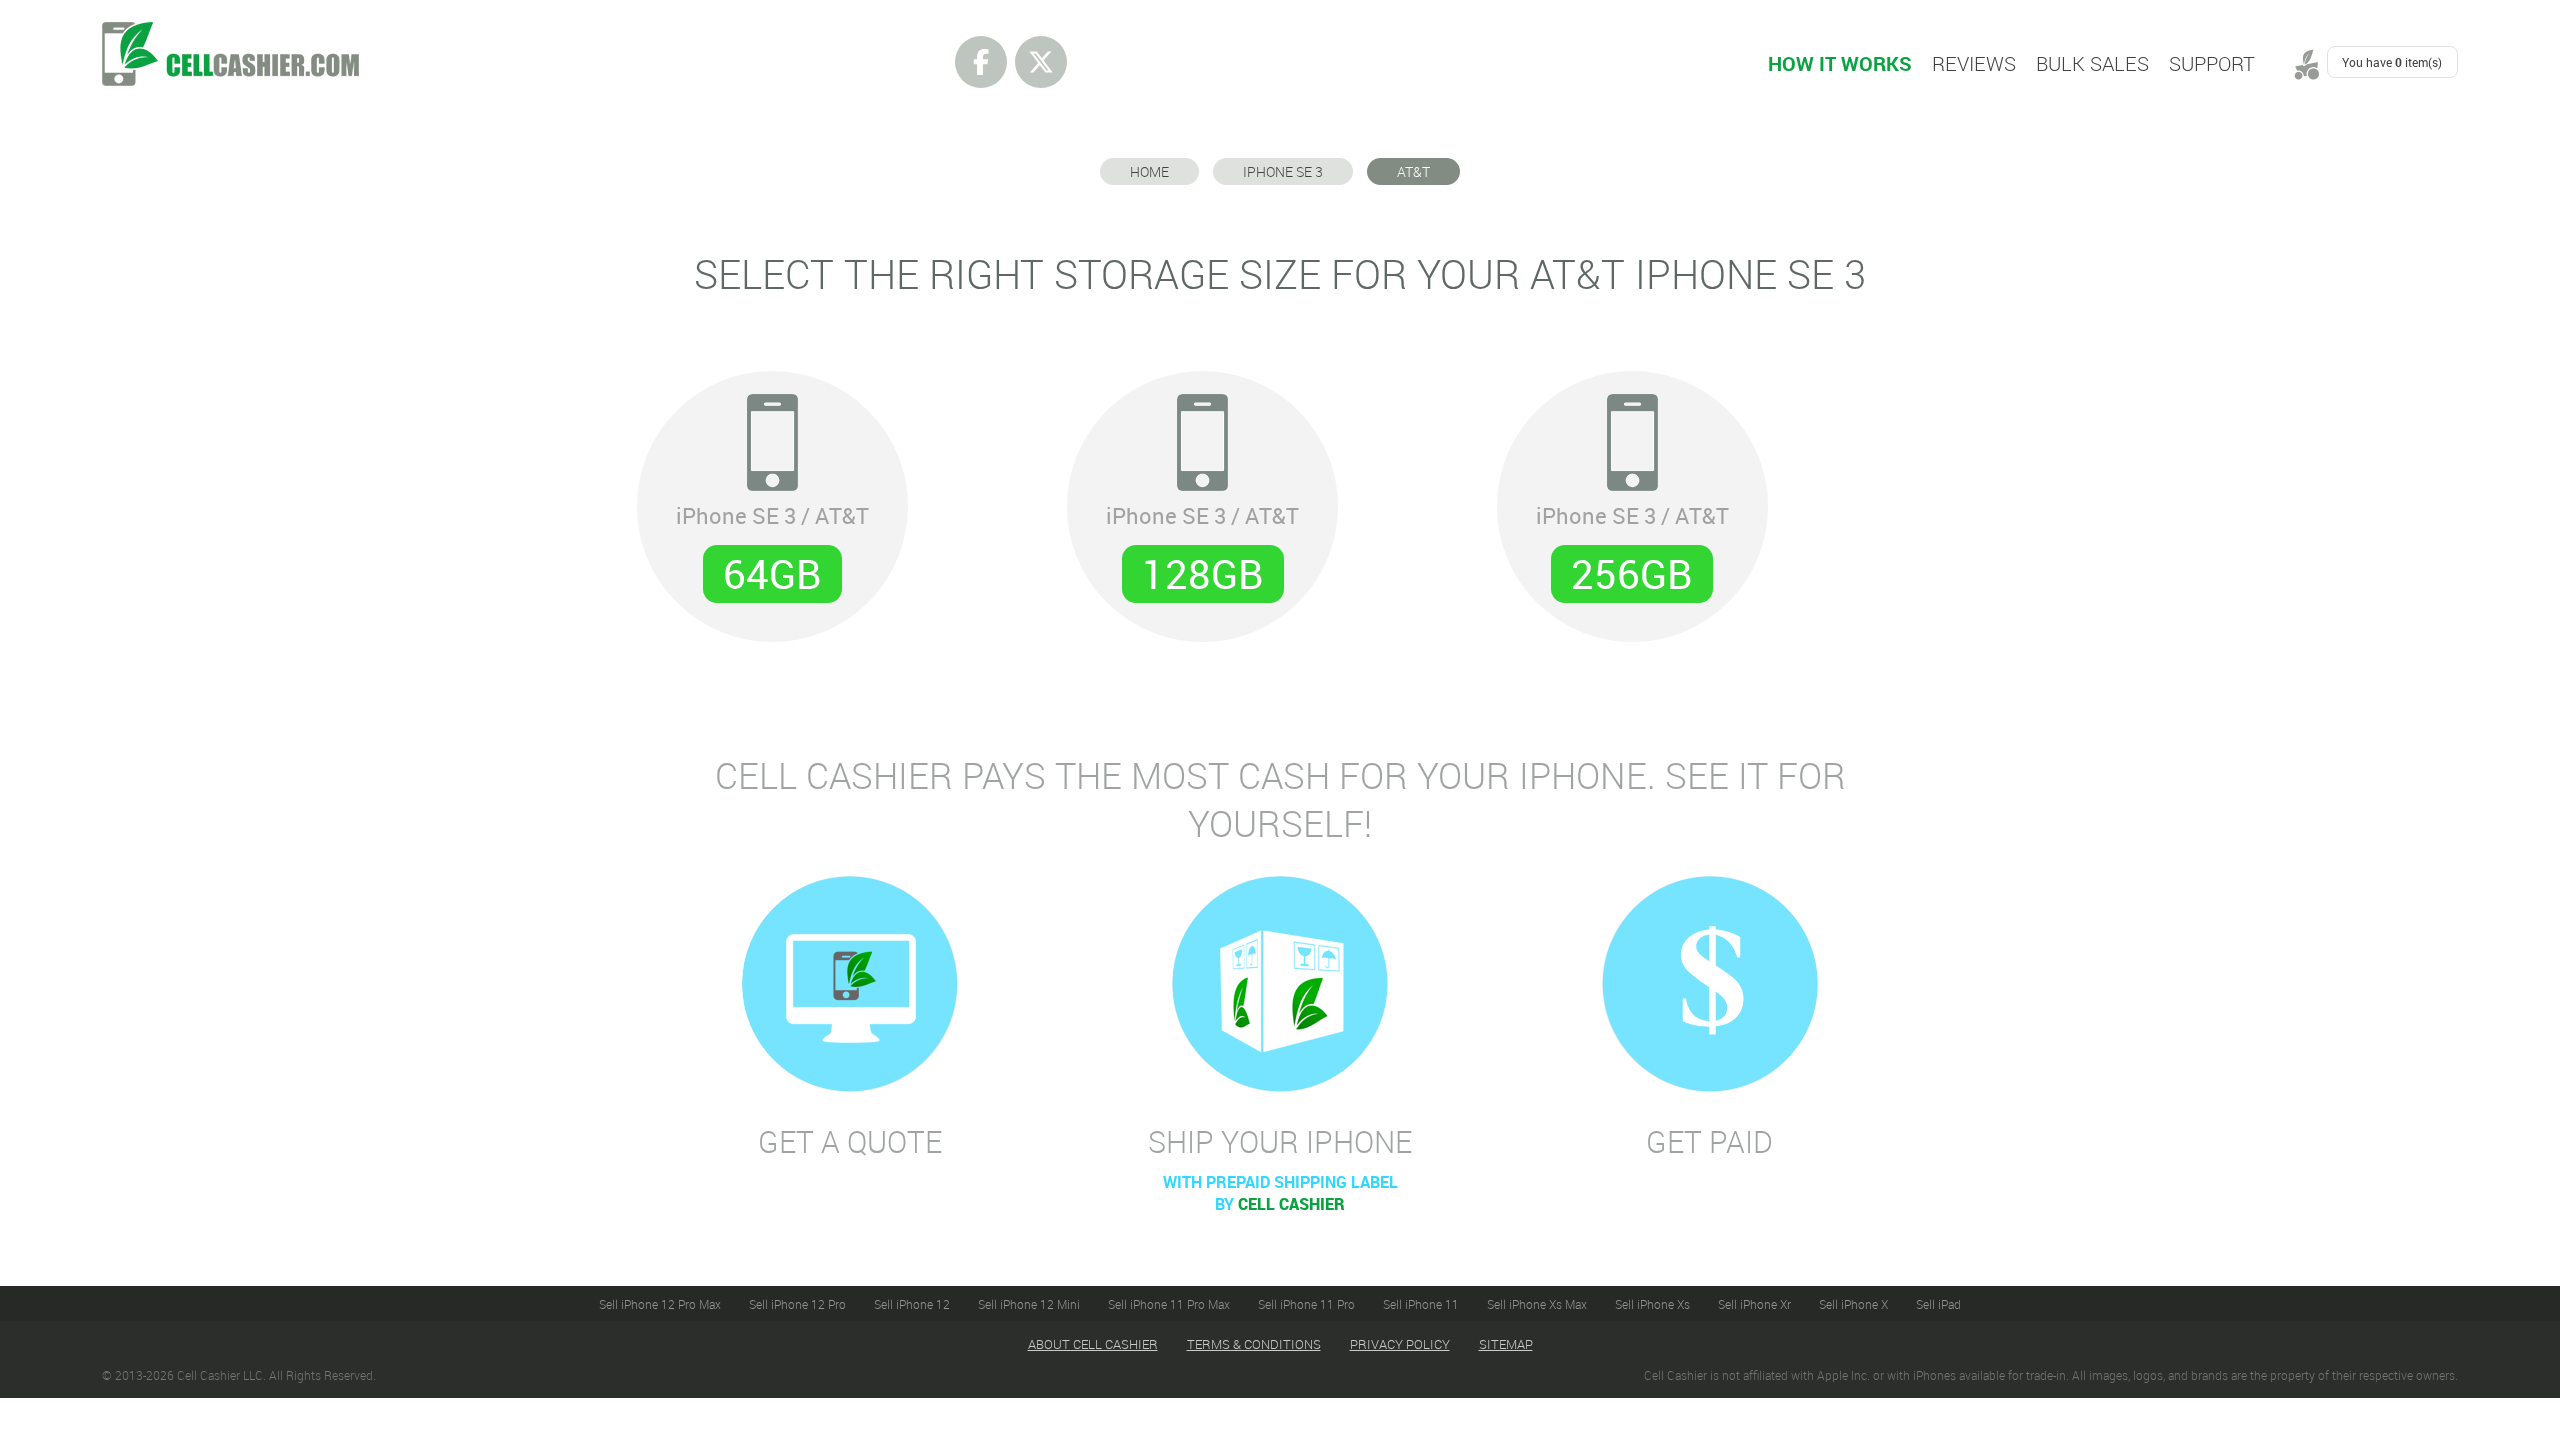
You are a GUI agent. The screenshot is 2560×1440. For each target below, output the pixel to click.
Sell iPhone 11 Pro (1306, 1304)
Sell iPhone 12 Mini (1029, 1304)
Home (1149, 171)
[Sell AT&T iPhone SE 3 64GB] (772, 495)
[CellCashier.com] (230, 33)
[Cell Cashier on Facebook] (981, 62)
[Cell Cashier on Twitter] (1041, 62)
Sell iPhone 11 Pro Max (1169, 1304)
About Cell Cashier (1093, 1344)
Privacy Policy (1400, 1344)
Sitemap (1506, 1344)
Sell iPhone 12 (912, 1304)
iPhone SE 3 (1283, 171)
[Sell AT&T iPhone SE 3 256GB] (1632, 495)
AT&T (1413, 171)
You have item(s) (2392, 62)
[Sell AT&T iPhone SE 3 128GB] (1202, 495)
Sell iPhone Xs (1652, 1304)
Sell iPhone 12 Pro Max (660, 1304)
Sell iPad (1938, 1304)
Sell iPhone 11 (1421, 1304)
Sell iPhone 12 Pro (797, 1304)
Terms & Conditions (1254, 1344)
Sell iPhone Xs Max (1537, 1304)
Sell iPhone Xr (1754, 1304)
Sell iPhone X (1853, 1304)
